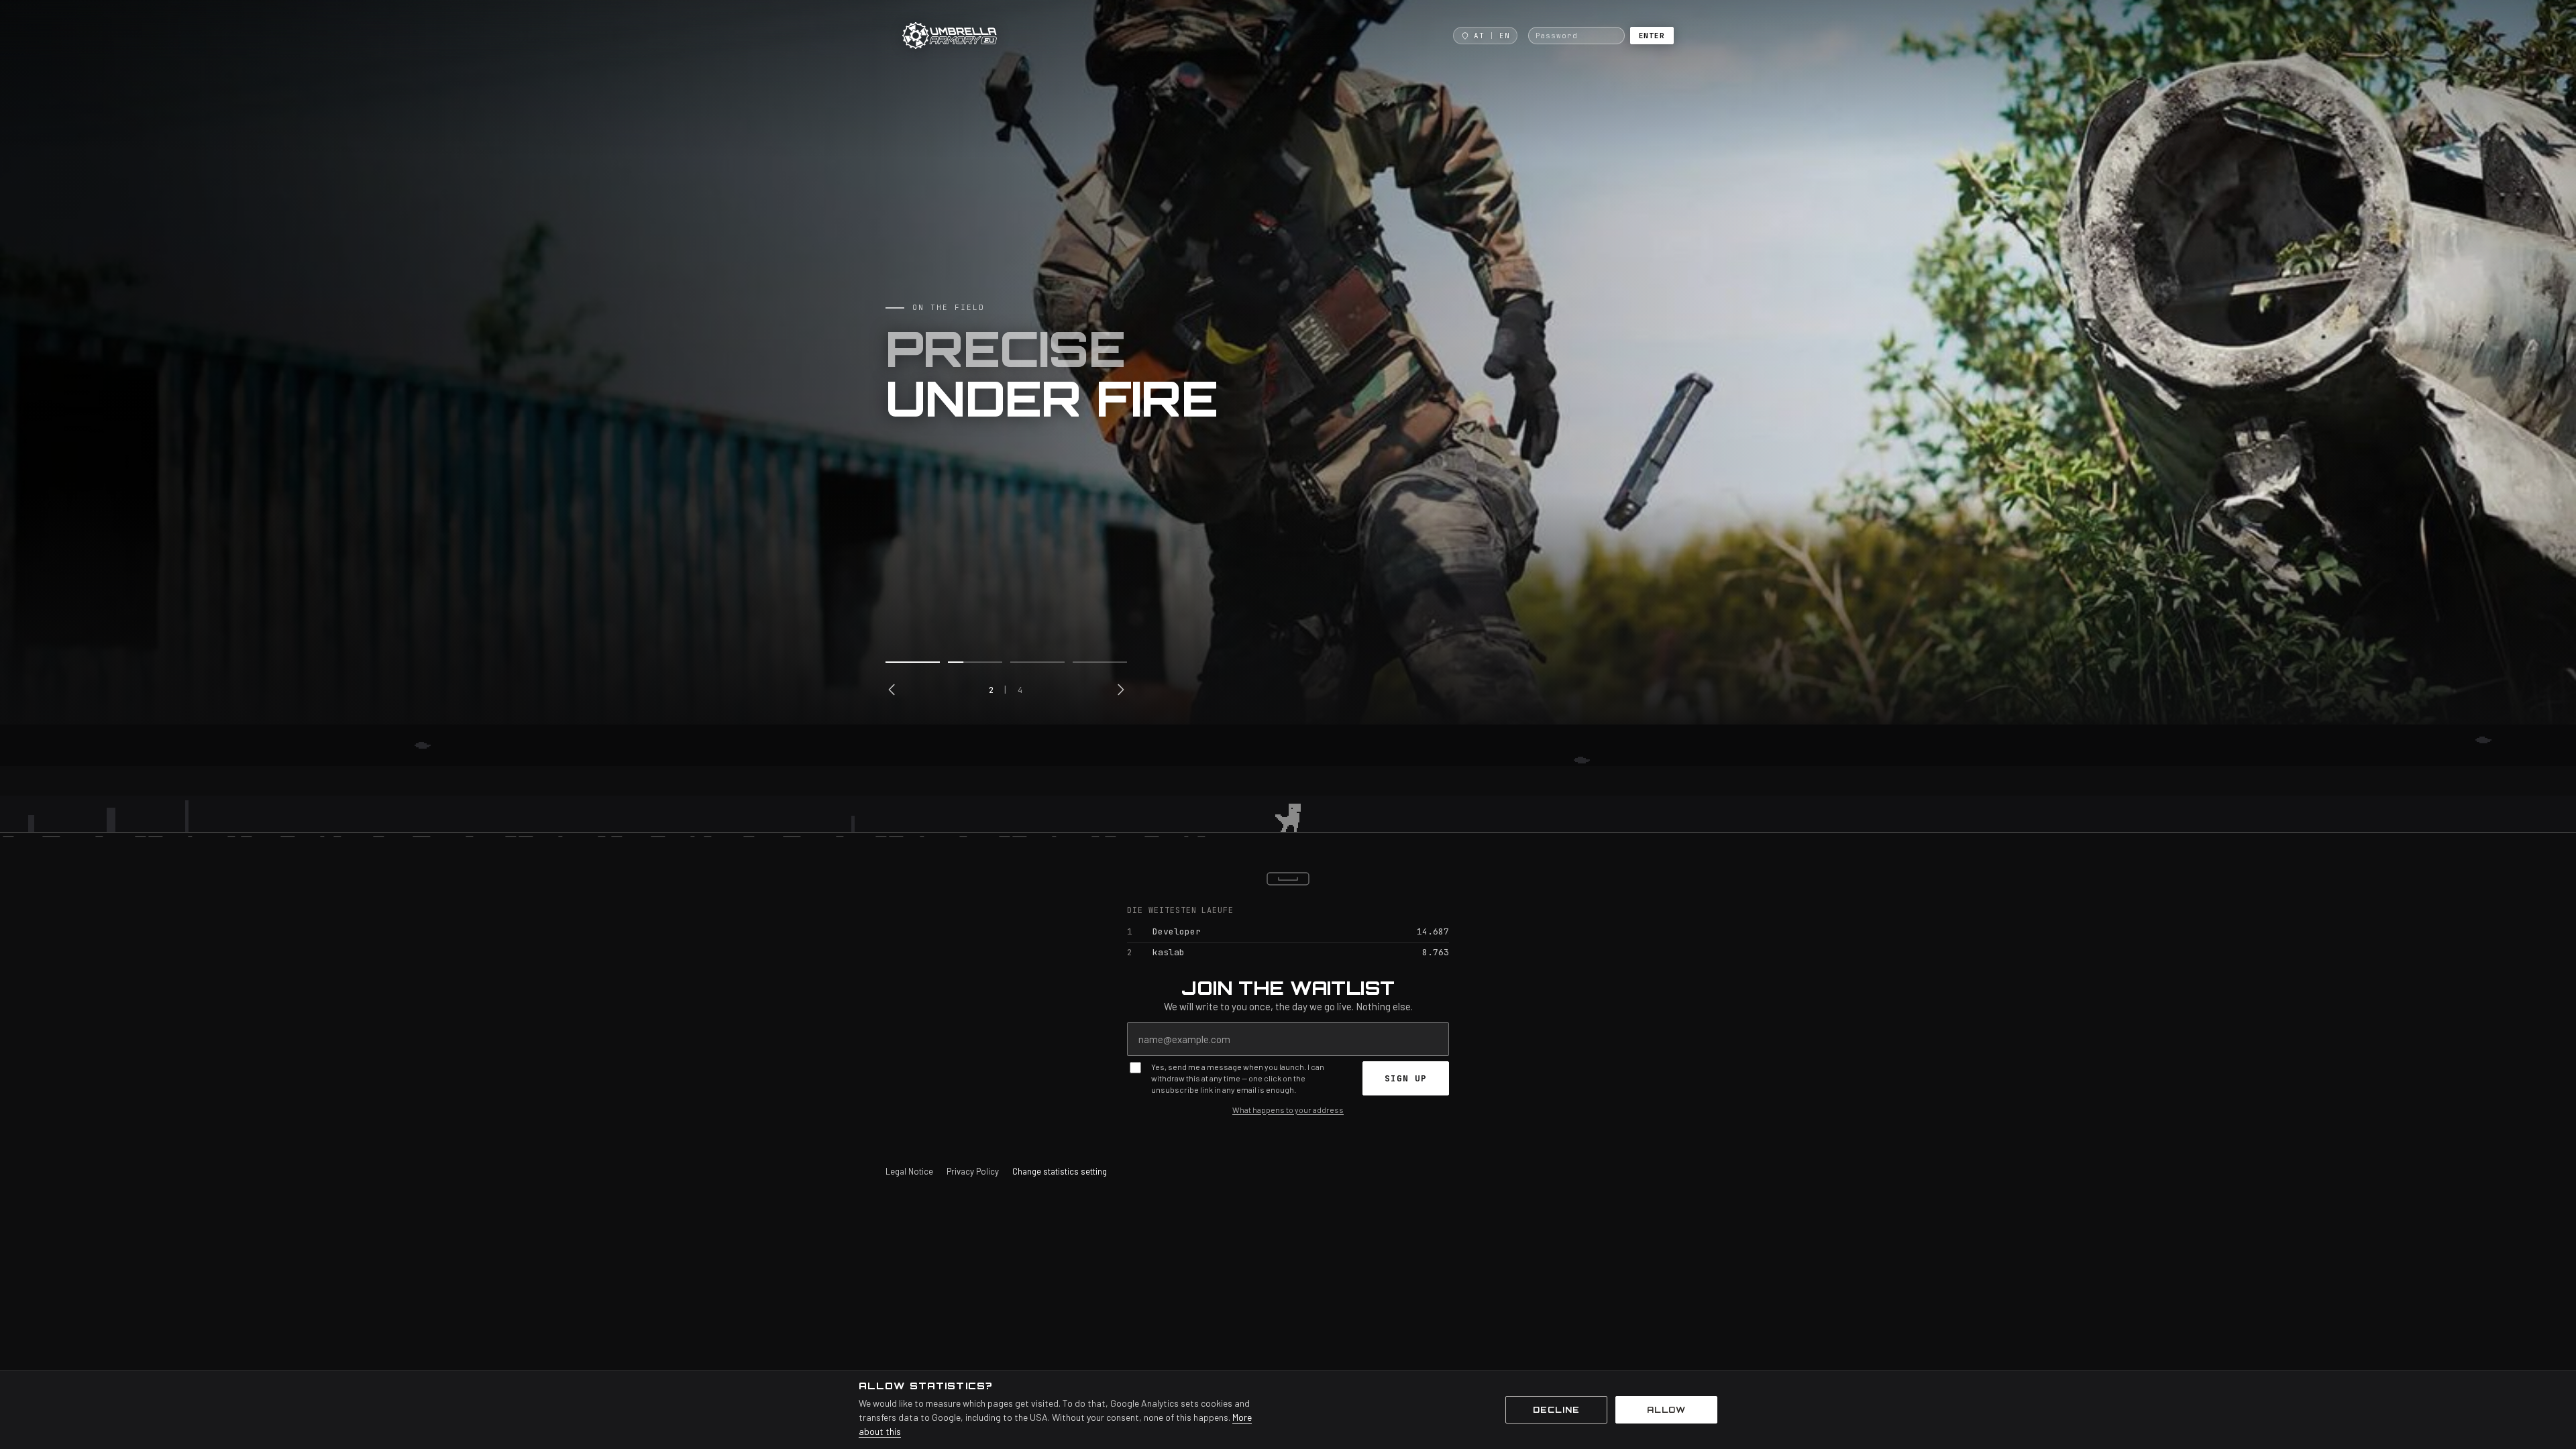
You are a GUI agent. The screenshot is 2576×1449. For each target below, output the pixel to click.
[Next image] (1120, 690)
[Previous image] (892, 690)
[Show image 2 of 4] (975, 662)
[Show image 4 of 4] (1100, 662)
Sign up (1406, 1078)
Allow (1667, 1410)
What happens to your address (1288, 1110)
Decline (1556, 1410)
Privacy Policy (973, 1171)
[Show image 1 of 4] (913, 662)
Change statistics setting (1060, 1171)
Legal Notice (909, 1171)
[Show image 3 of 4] (1037, 662)
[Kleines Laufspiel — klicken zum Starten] (1288, 788)
